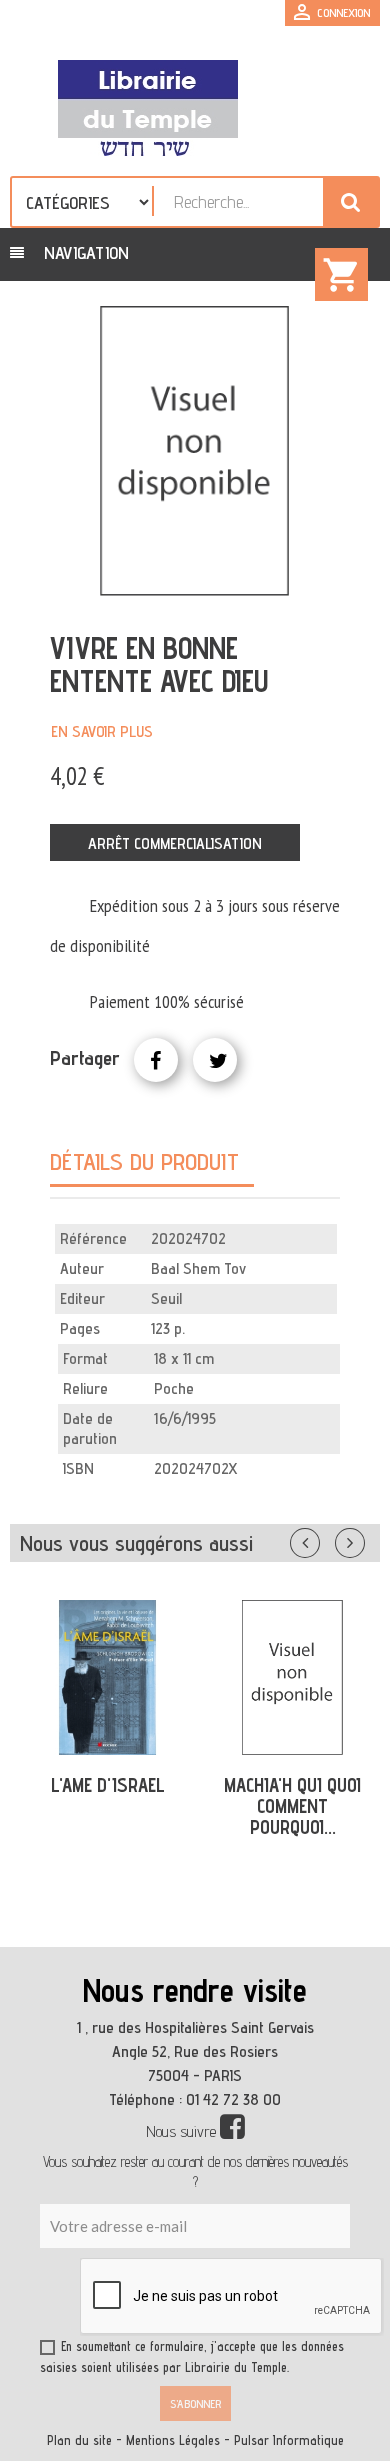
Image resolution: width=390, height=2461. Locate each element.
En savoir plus (102, 731)
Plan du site (79, 2440)
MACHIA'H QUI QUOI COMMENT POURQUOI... (292, 1806)
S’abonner (195, 2403)
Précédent (325, 1539)
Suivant (363, 1539)
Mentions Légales (173, 2440)
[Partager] (156, 1060)
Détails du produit (144, 1161)
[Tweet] (215, 1060)
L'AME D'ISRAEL (108, 1785)
